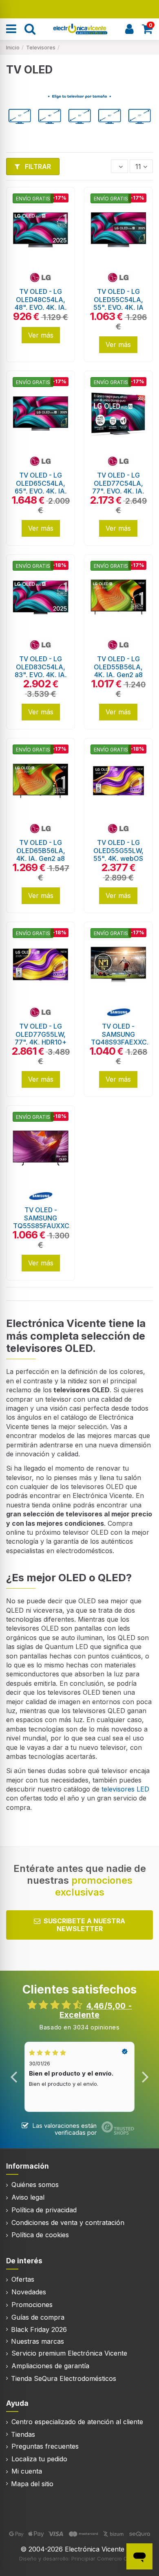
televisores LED (124, 1789)
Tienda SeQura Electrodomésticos (64, 2378)
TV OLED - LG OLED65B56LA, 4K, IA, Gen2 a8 (41, 850)
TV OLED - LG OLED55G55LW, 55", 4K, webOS (118, 850)
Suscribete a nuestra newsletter (84, 1925)
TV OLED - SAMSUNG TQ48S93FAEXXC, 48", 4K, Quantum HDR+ (120, 1042)
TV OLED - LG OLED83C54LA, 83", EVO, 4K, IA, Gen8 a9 (41, 671)
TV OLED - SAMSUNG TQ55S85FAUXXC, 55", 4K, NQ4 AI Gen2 (42, 1226)
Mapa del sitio (32, 2484)
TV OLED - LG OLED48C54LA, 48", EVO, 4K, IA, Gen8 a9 (41, 303)
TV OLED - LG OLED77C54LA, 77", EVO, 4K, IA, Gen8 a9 (118, 487)
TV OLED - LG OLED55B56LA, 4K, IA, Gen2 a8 (118, 667)
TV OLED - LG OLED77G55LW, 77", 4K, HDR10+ (41, 1034)
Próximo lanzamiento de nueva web (80, 8)
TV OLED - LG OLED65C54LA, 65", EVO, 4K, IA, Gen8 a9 (41, 487)
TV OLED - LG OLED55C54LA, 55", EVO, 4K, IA (118, 299)
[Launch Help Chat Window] (139, 2556)
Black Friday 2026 (39, 2329)
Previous (14, 2077)
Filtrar (37, 167)
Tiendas (23, 2434)
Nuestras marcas (38, 2341)
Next (145, 2077)
